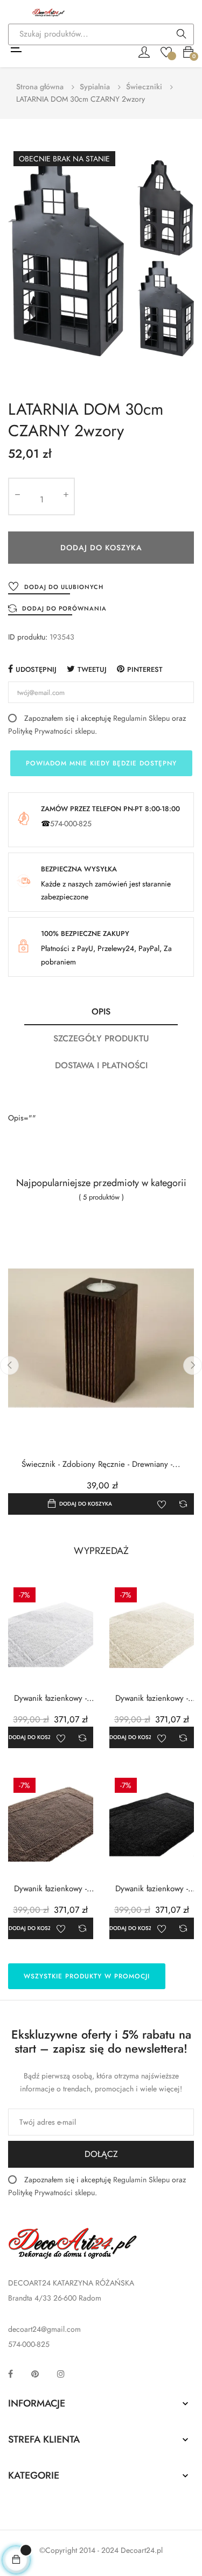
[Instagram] (61, 2374)
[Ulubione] (166, 51)
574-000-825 (71, 824)
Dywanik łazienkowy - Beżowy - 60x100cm (50, 1889)
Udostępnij (36, 669)
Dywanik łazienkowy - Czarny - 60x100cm (152, 1889)
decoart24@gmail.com (44, 2329)
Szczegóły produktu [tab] (101, 1038)
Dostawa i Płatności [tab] (101, 1065)
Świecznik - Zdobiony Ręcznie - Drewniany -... (101, 1464)
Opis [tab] (101, 1012)
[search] (182, 35)
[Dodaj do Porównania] (183, 1504)
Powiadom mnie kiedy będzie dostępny (101, 763)
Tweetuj (92, 669)
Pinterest (145, 669)
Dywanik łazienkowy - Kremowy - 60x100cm (152, 1698)
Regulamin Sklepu (141, 718)
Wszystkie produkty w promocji (87, 1976)
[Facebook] (11, 2374)
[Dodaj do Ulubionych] (162, 1504)
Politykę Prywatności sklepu (51, 731)
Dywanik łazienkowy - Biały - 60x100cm (50, 1698)
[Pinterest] (35, 2374)
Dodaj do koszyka (101, 548)
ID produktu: (28, 637)
